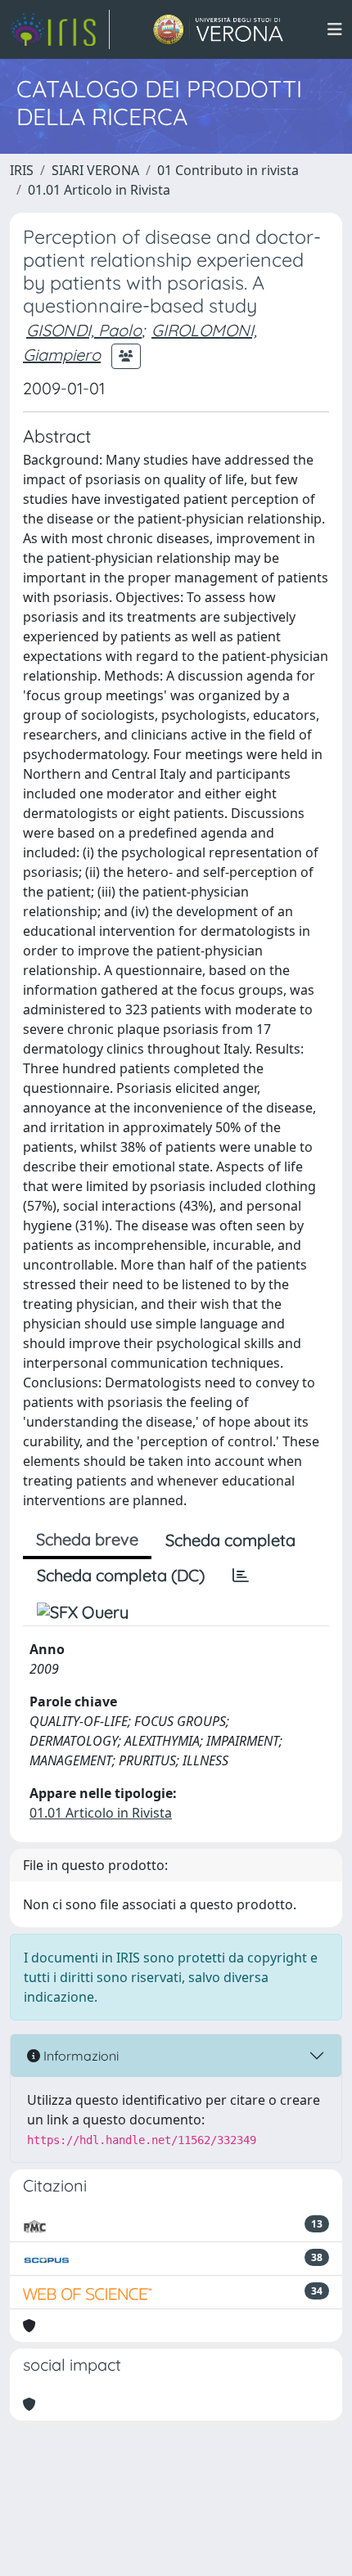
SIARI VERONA (95, 170)
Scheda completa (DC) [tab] (121, 1575)
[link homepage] (60, 29)
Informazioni (79, 2056)
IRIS (22, 170)
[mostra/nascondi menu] (335, 29)
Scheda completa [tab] (230, 1540)
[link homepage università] (218, 29)
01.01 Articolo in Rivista (99, 190)
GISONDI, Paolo (84, 330)
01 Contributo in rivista (228, 170)
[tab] (241, 1576)
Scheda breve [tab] (87, 1539)
